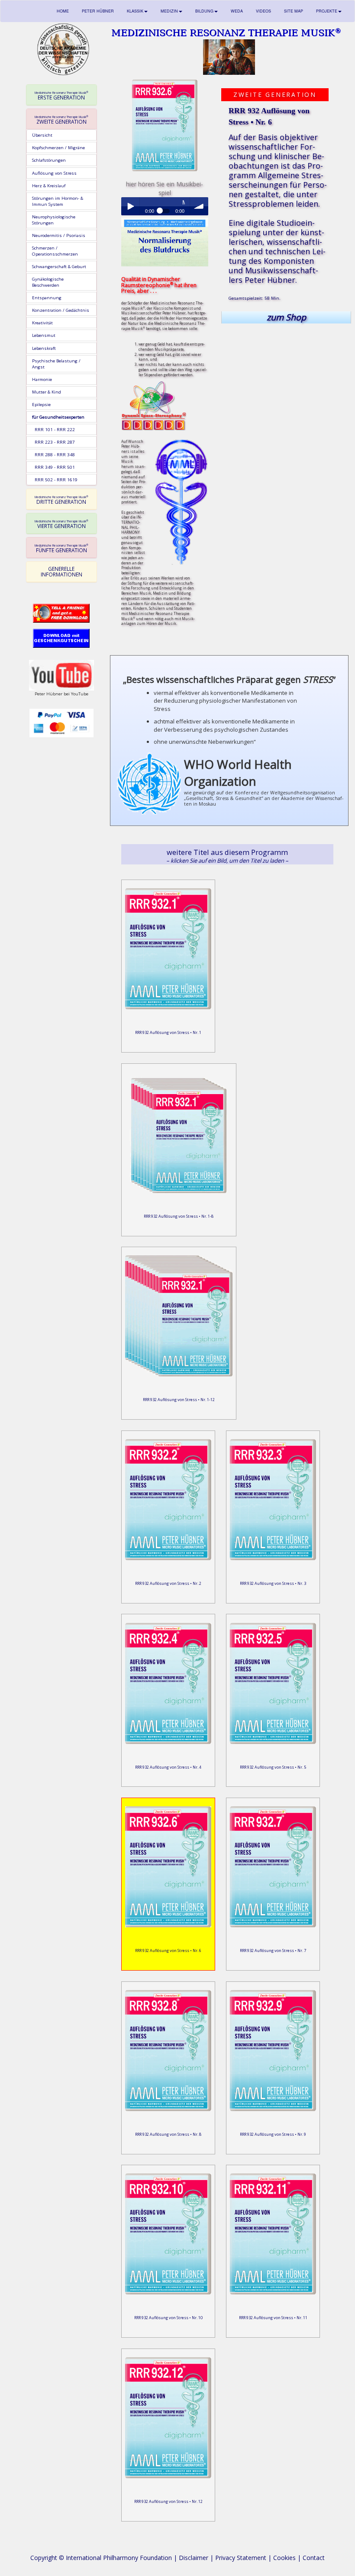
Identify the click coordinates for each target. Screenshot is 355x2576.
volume (199, 206)
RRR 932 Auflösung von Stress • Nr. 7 (273, 1950)
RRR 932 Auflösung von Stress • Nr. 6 (168, 1950)
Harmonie (42, 379)
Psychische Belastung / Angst (56, 364)
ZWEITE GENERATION (61, 120)
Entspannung (47, 298)
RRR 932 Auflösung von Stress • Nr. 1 (168, 1032)
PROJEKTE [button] (327, 11)
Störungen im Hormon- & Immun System (58, 201)
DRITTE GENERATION (61, 500)
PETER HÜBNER (98, 11)
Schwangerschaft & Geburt (59, 266)
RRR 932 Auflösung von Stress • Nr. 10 (168, 2318)
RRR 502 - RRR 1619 (55, 480)
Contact (314, 2558)
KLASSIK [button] (135, 11)
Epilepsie (41, 404)
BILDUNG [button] (204, 11)
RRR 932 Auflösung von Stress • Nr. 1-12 (179, 1400)
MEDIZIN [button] (169, 11)
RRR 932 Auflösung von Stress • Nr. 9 (273, 2134)
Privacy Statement (241, 2558)
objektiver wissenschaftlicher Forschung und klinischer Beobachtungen (276, 151)
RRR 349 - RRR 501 (53, 467)
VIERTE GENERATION (61, 524)
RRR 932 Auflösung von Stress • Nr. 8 (168, 2134)
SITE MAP (294, 11)
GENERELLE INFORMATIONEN (61, 571)
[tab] (61, 95)
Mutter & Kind (47, 392)
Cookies (284, 2558)
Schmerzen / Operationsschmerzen (55, 251)
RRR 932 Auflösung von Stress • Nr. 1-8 (179, 1216)
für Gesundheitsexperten (58, 417)
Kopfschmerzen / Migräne (58, 147)
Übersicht (42, 135)
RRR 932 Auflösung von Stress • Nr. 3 (273, 1583)
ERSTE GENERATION (61, 96)
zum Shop (286, 317)
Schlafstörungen (49, 160)
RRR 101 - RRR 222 (53, 429)
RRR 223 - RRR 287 (53, 442)
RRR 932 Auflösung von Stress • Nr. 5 (273, 1767)
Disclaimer (194, 2558)
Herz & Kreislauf (49, 186)
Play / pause (130, 206)
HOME (63, 11)
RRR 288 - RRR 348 (53, 454)
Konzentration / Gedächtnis (61, 310)
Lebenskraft (44, 348)
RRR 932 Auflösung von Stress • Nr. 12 (168, 2501)
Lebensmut (44, 335)
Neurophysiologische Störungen (54, 220)
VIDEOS (263, 11)
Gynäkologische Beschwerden (48, 282)
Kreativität (42, 323)
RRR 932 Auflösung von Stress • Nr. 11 (273, 2318)
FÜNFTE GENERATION (61, 548)
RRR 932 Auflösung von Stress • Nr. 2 (168, 1583)
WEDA (237, 11)
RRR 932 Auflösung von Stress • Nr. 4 (168, 1767)
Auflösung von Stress (54, 173)
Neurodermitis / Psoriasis (59, 235)
